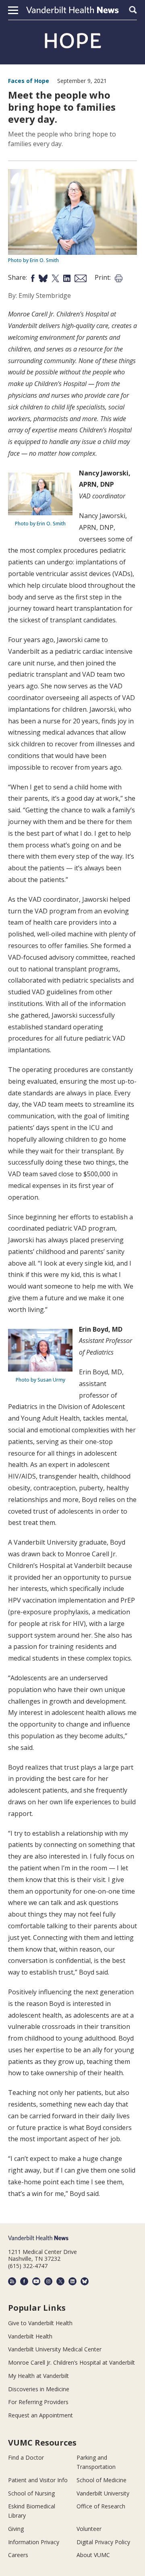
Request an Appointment (40, 2415)
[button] (13, 10)
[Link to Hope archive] (72, 41)
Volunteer (89, 2529)
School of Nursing (31, 2493)
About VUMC (93, 2555)
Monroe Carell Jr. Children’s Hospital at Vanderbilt (71, 2362)
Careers (18, 2555)
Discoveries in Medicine (39, 2389)
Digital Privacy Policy (103, 2542)
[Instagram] (48, 2281)
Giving (16, 2529)
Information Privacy (34, 2542)
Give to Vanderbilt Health (40, 2323)
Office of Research (101, 2506)
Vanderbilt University (103, 2493)
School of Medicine (101, 2480)
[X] (60, 2281)
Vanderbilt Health (30, 2336)
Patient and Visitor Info (38, 2480)
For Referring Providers (38, 2402)
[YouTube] (36, 2281)
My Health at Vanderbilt (38, 2376)
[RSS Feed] (12, 2281)
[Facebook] (24, 2281)
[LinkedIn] (72, 2281)
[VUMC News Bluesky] (85, 2281)
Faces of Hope (29, 81)
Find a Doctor (26, 2457)
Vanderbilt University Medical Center (55, 2349)
